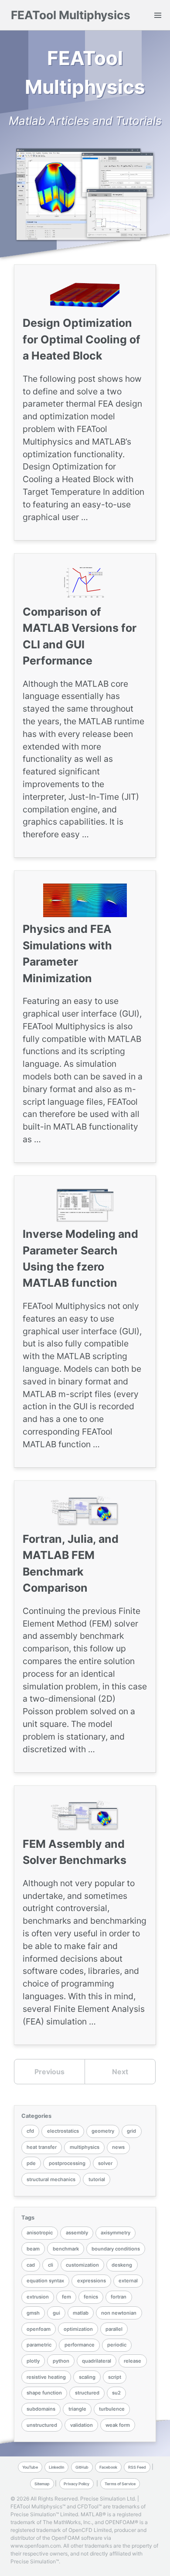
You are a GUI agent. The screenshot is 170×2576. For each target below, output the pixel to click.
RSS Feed (137, 2467)
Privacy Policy (76, 2484)
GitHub (82, 2467)
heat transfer (42, 2147)
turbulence (112, 2409)
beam (33, 2249)
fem (66, 2297)
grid (131, 2131)
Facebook (108, 2467)
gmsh (33, 2313)
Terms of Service (120, 2484)
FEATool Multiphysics (71, 15)
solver (105, 2163)
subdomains (41, 2409)
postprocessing (67, 2163)
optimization (78, 2329)
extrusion (38, 2297)
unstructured (42, 2425)
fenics (91, 2297)
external (128, 2281)
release (133, 2361)
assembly (77, 2233)
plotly (33, 2361)
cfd (30, 2131)
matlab (81, 2313)
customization (82, 2265)
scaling (87, 2377)
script (115, 2377)
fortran (119, 2297)
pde (31, 2163)
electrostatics (63, 2131)
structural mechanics (51, 2179)
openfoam (39, 2329)
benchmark (66, 2249)
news (118, 2147)
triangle (77, 2409)
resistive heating (46, 2377)
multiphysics (85, 2147)
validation (82, 2425)
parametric (39, 2345)
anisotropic (40, 2233)
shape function (44, 2393)
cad (31, 2265)
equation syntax (45, 2281)
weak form (118, 2425)
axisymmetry (116, 2233)
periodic (117, 2345)
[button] (158, 15)
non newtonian (119, 2313)
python (61, 2361)
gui (56, 2313)
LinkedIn (56, 2467)
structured (87, 2393)
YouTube (30, 2467)
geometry (103, 2131)
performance (80, 2345)
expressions (92, 2281)
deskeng (122, 2265)
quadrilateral (97, 2361)
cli (51, 2265)
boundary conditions (116, 2249)
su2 (116, 2393)
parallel (114, 2329)
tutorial (97, 2179)
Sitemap (42, 2484)
